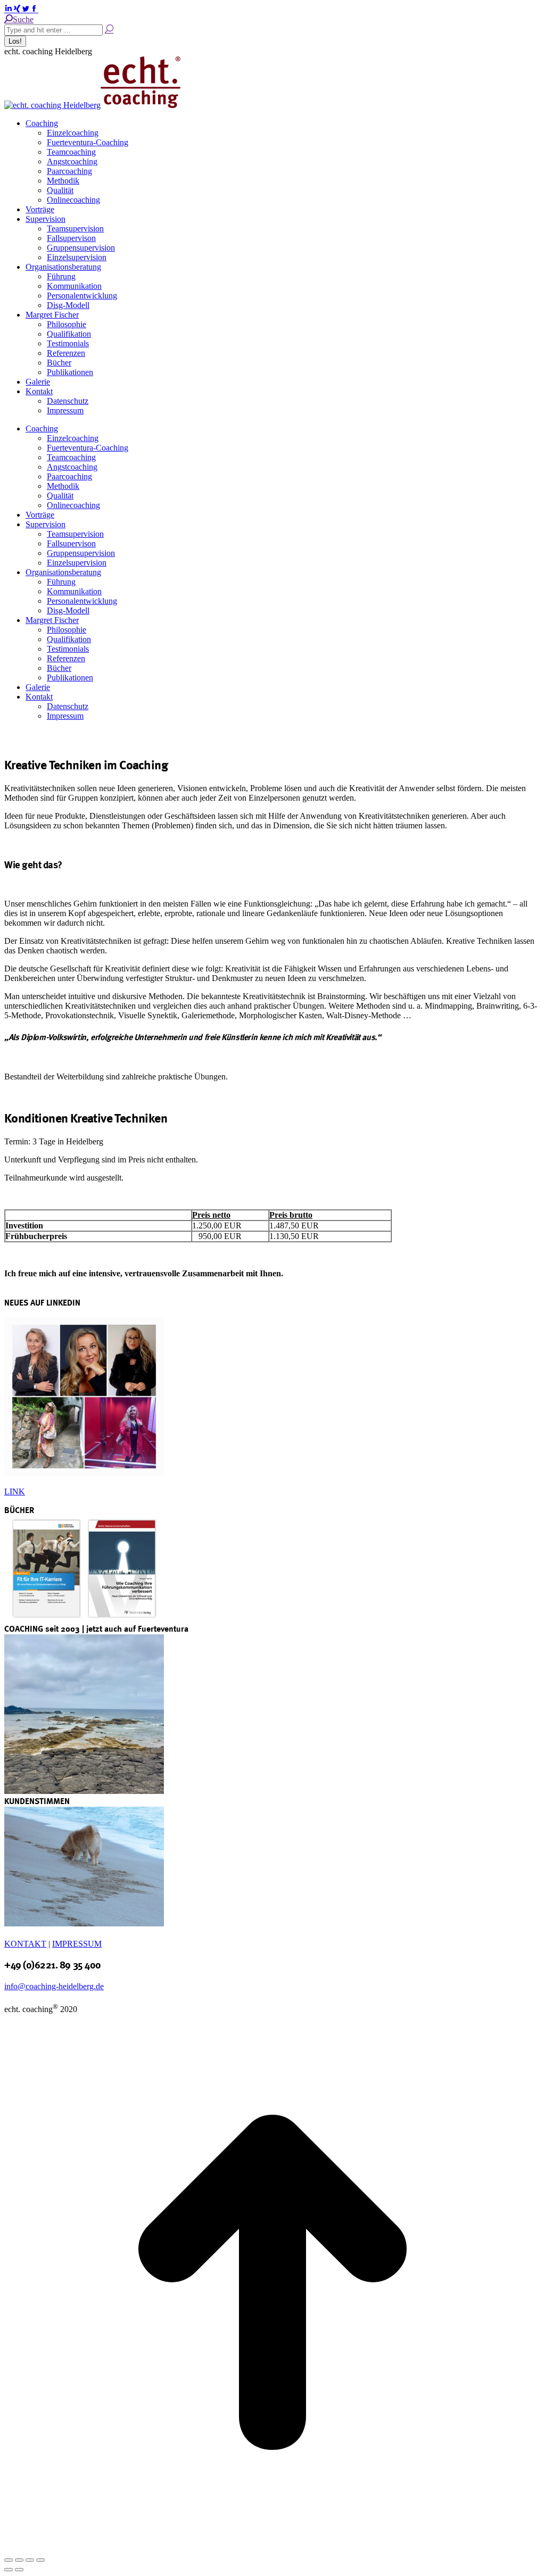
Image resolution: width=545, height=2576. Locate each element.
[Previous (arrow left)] (9, 2570)
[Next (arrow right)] (19, 2570)
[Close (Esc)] (9, 2560)
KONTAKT (25, 1944)
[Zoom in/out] (40, 2560)
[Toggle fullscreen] (30, 2560)
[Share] (19, 2560)
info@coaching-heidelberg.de (54, 1986)
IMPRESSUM (77, 1944)
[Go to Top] (272, 2548)
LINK (15, 1491)
